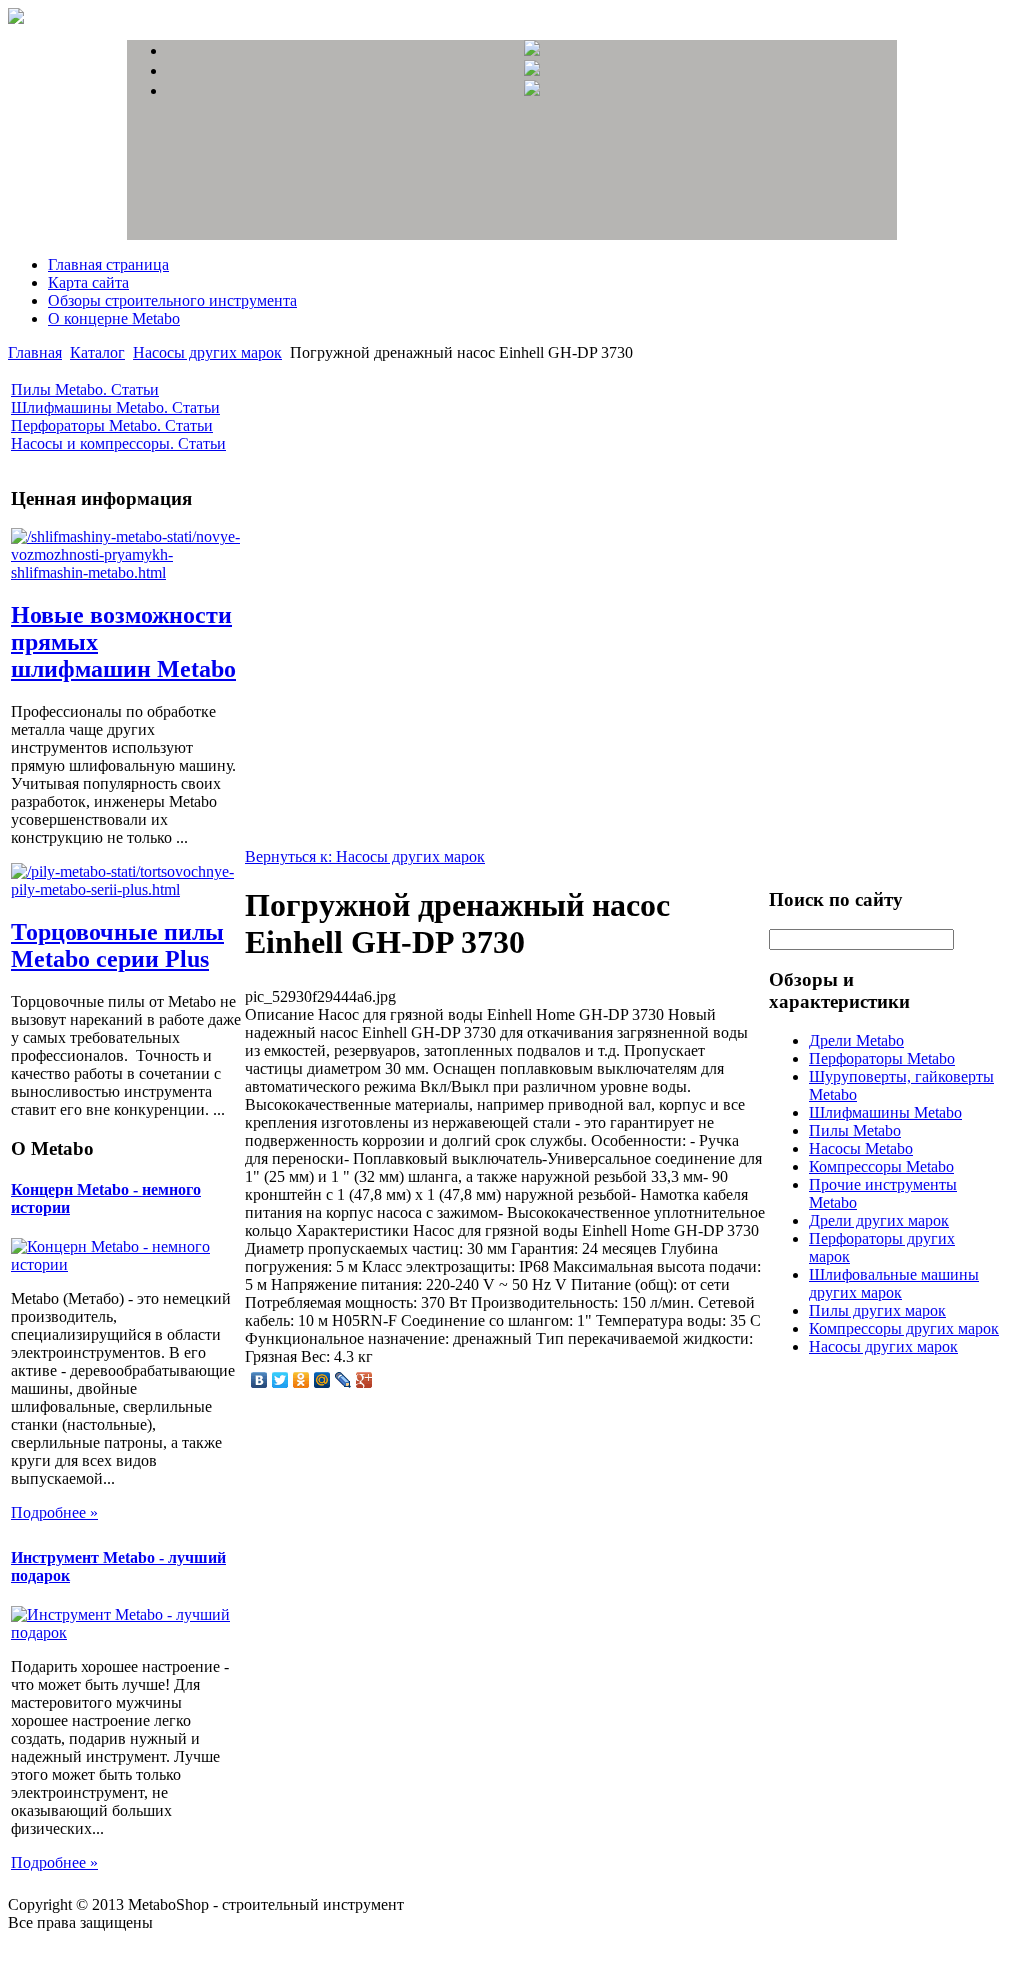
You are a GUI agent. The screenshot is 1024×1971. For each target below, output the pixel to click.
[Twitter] (280, 1380)
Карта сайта (88, 282)
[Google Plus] (364, 1380)
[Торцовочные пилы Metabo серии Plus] (126, 889)
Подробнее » (54, 1512)
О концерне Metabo (114, 318)
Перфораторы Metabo (882, 1058)
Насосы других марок (207, 352)
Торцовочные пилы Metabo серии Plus (117, 945)
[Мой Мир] (322, 1380)
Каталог (97, 352)
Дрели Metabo (856, 1040)
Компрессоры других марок (904, 1328)
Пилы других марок (877, 1310)
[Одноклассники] (301, 1380)
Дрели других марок (879, 1220)
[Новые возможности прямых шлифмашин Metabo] (126, 572)
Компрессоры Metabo (881, 1166)
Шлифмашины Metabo (885, 1112)
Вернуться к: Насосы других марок (365, 856)
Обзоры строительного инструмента (172, 300)
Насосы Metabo (861, 1148)
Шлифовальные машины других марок (894, 1283)
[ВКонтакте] (259, 1380)
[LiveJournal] (343, 1380)
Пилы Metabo (855, 1130)
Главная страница (108, 264)
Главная (35, 352)
